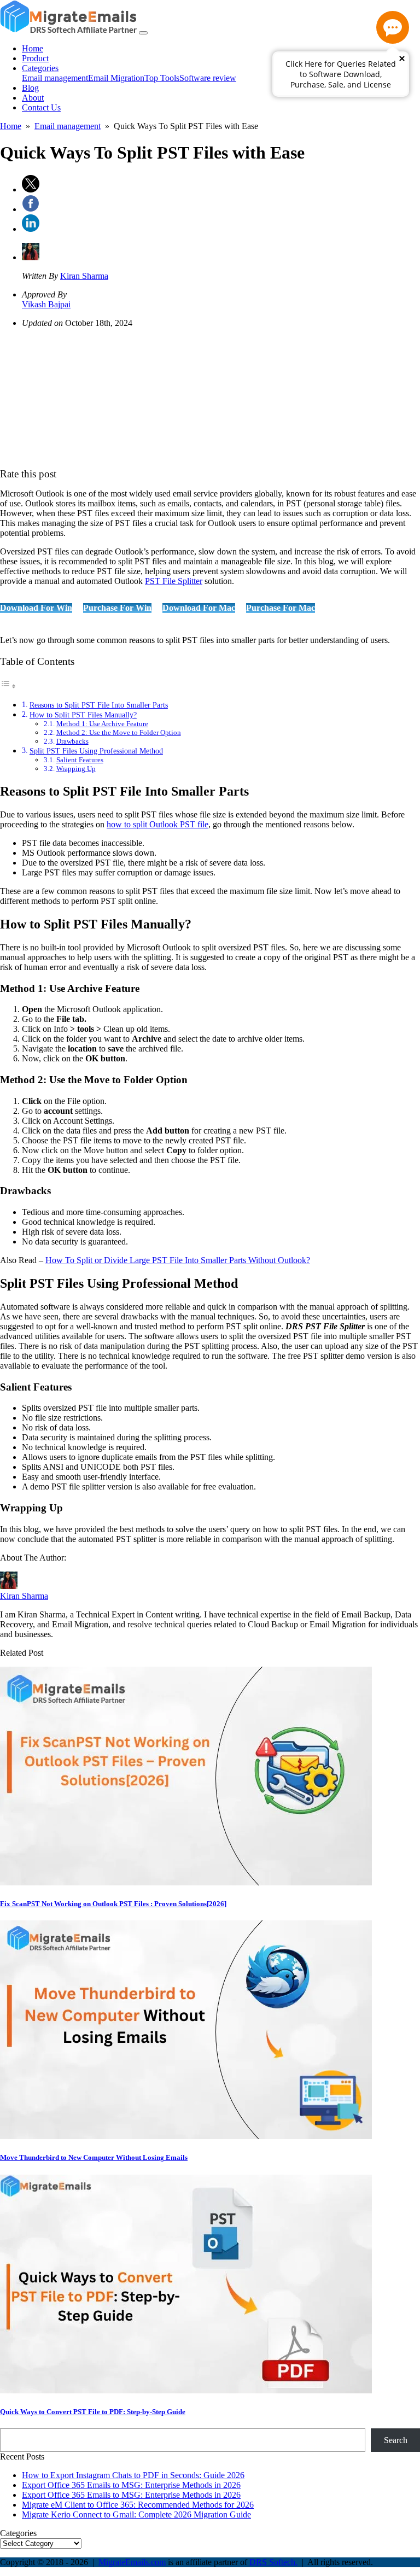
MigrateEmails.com (132, 2562)
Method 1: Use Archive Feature (102, 724)
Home (33, 48)
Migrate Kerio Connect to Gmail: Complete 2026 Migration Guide (136, 2514)
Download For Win (36, 608)
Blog (30, 88)
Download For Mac (199, 608)
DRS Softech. (273, 2562)
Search (396, 2440)
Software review (208, 78)
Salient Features (80, 760)
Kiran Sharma (84, 276)
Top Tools (162, 78)
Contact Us (41, 107)
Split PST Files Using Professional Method (96, 751)
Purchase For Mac (281, 608)
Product (35, 58)
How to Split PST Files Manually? (83, 715)
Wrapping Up (76, 769)
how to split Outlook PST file (157, 824)
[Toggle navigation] (143, 33)
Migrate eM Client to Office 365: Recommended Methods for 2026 (138, 2505)
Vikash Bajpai (46, 304)
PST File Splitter (174, 581)
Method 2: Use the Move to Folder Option (119, 732)
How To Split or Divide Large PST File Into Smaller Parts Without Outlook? (178, 1260)
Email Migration (116, 78)
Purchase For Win (117, 608)
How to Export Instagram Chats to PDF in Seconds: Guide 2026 (133, 2475)
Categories (40, 68)
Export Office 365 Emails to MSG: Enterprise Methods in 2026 (131, 2485)
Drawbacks (72, 741)
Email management (55, 78)
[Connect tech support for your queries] (393, 27)
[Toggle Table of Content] (8, 686)
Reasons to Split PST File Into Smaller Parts (99, 705)
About (33, 98)
